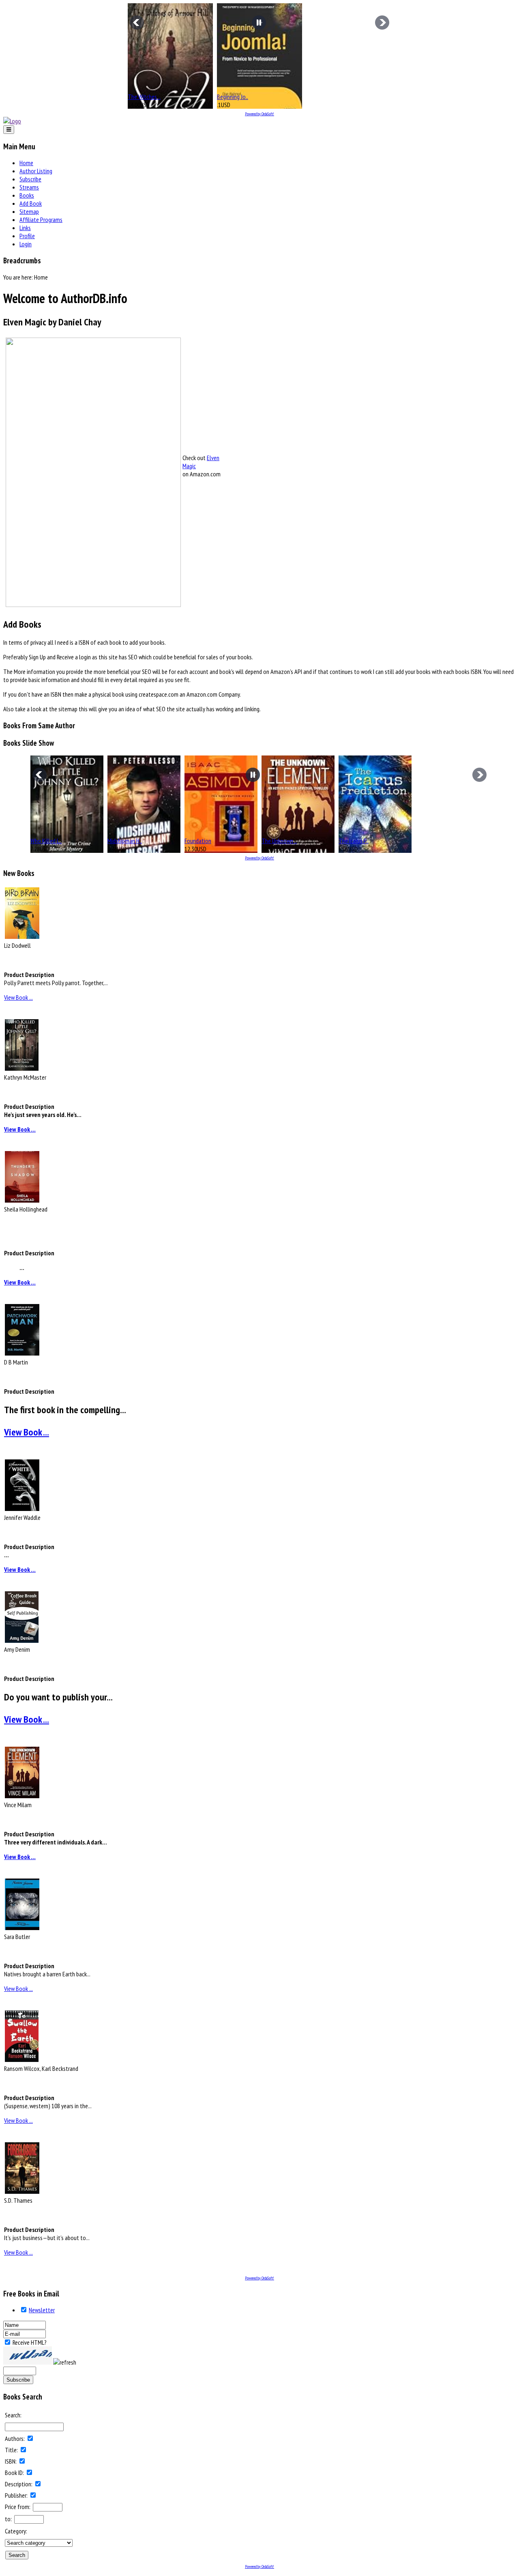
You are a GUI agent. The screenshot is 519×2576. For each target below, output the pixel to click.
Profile (27, 236)
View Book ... (18, 997)
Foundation (198, 841)
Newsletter (42, 2310)
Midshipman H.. (125, 841)
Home (26, 163)
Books (27, 195)
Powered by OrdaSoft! (259, 114)
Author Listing (36, 171)
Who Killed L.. (46, 841)
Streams (29, 187)
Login (26, 244)
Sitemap (29, 211)
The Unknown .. (279, 841)
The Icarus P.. (354, 841)
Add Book (31, 203)
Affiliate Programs (41, 220)
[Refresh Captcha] (65, 2362)
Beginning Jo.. (233, 97)
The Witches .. (144, 97)
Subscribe (30, 179)
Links (25, 228)
